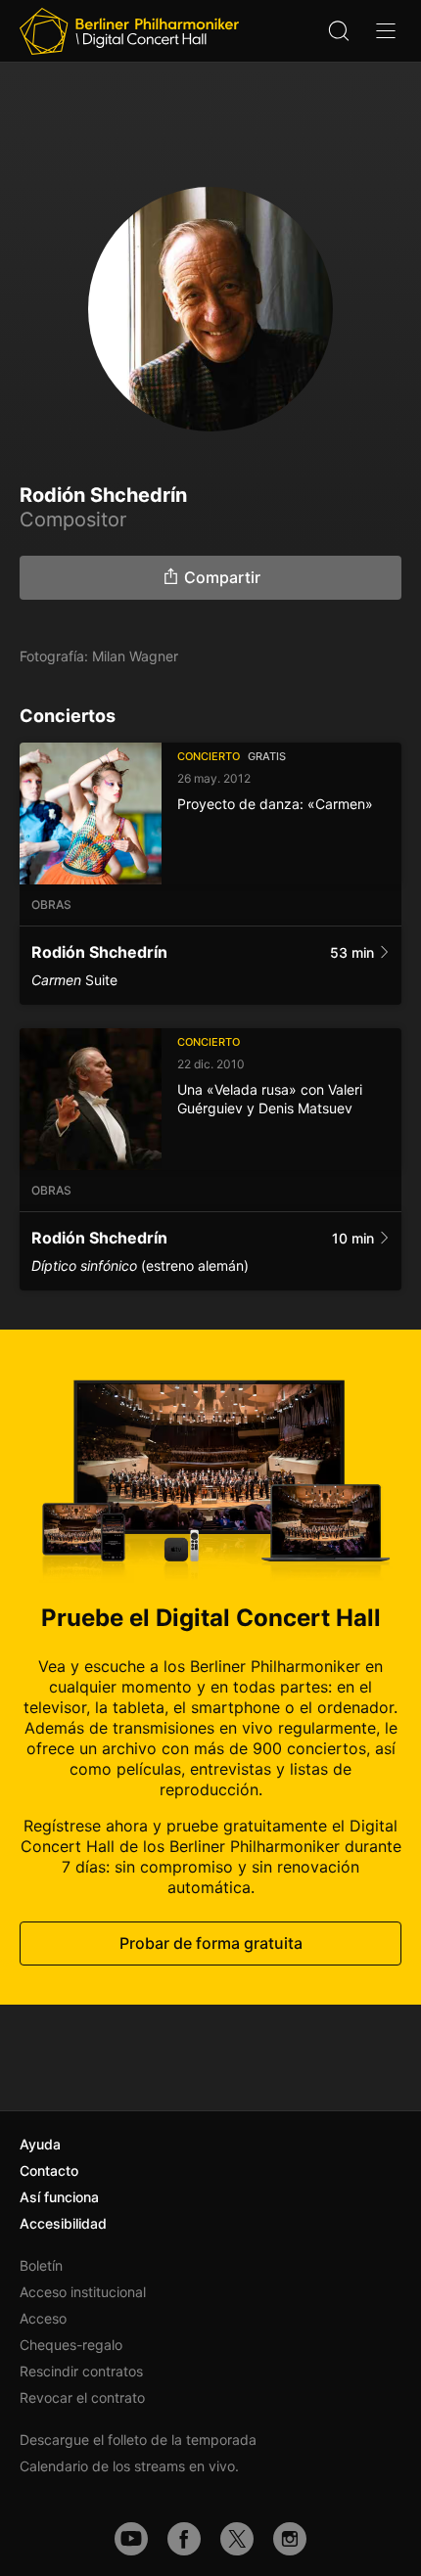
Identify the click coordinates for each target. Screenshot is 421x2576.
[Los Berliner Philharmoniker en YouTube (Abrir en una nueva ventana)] (131, 2539)
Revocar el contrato (82, 2397)
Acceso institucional (83, 2292)
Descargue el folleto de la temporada (138, 2440)
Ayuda (40, 2144)
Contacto (49, 2170)
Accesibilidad (63, 2223)
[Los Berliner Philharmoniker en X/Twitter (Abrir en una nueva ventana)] (237, 2539)
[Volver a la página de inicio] (129, 31)
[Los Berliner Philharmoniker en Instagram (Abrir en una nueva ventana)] (290, 2539)
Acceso (43, 2318)
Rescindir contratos (81, 2371)
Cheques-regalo (71, 2345)
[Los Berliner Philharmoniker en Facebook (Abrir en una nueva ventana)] (184, 2539)
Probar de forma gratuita (211, 1943)
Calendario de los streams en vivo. (129, 2466)
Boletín (41, 2265)
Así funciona (59, 2197)
